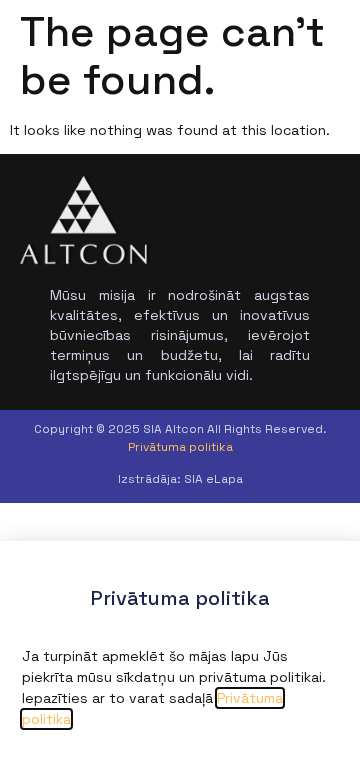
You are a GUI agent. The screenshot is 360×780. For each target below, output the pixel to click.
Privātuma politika (180, 447)
